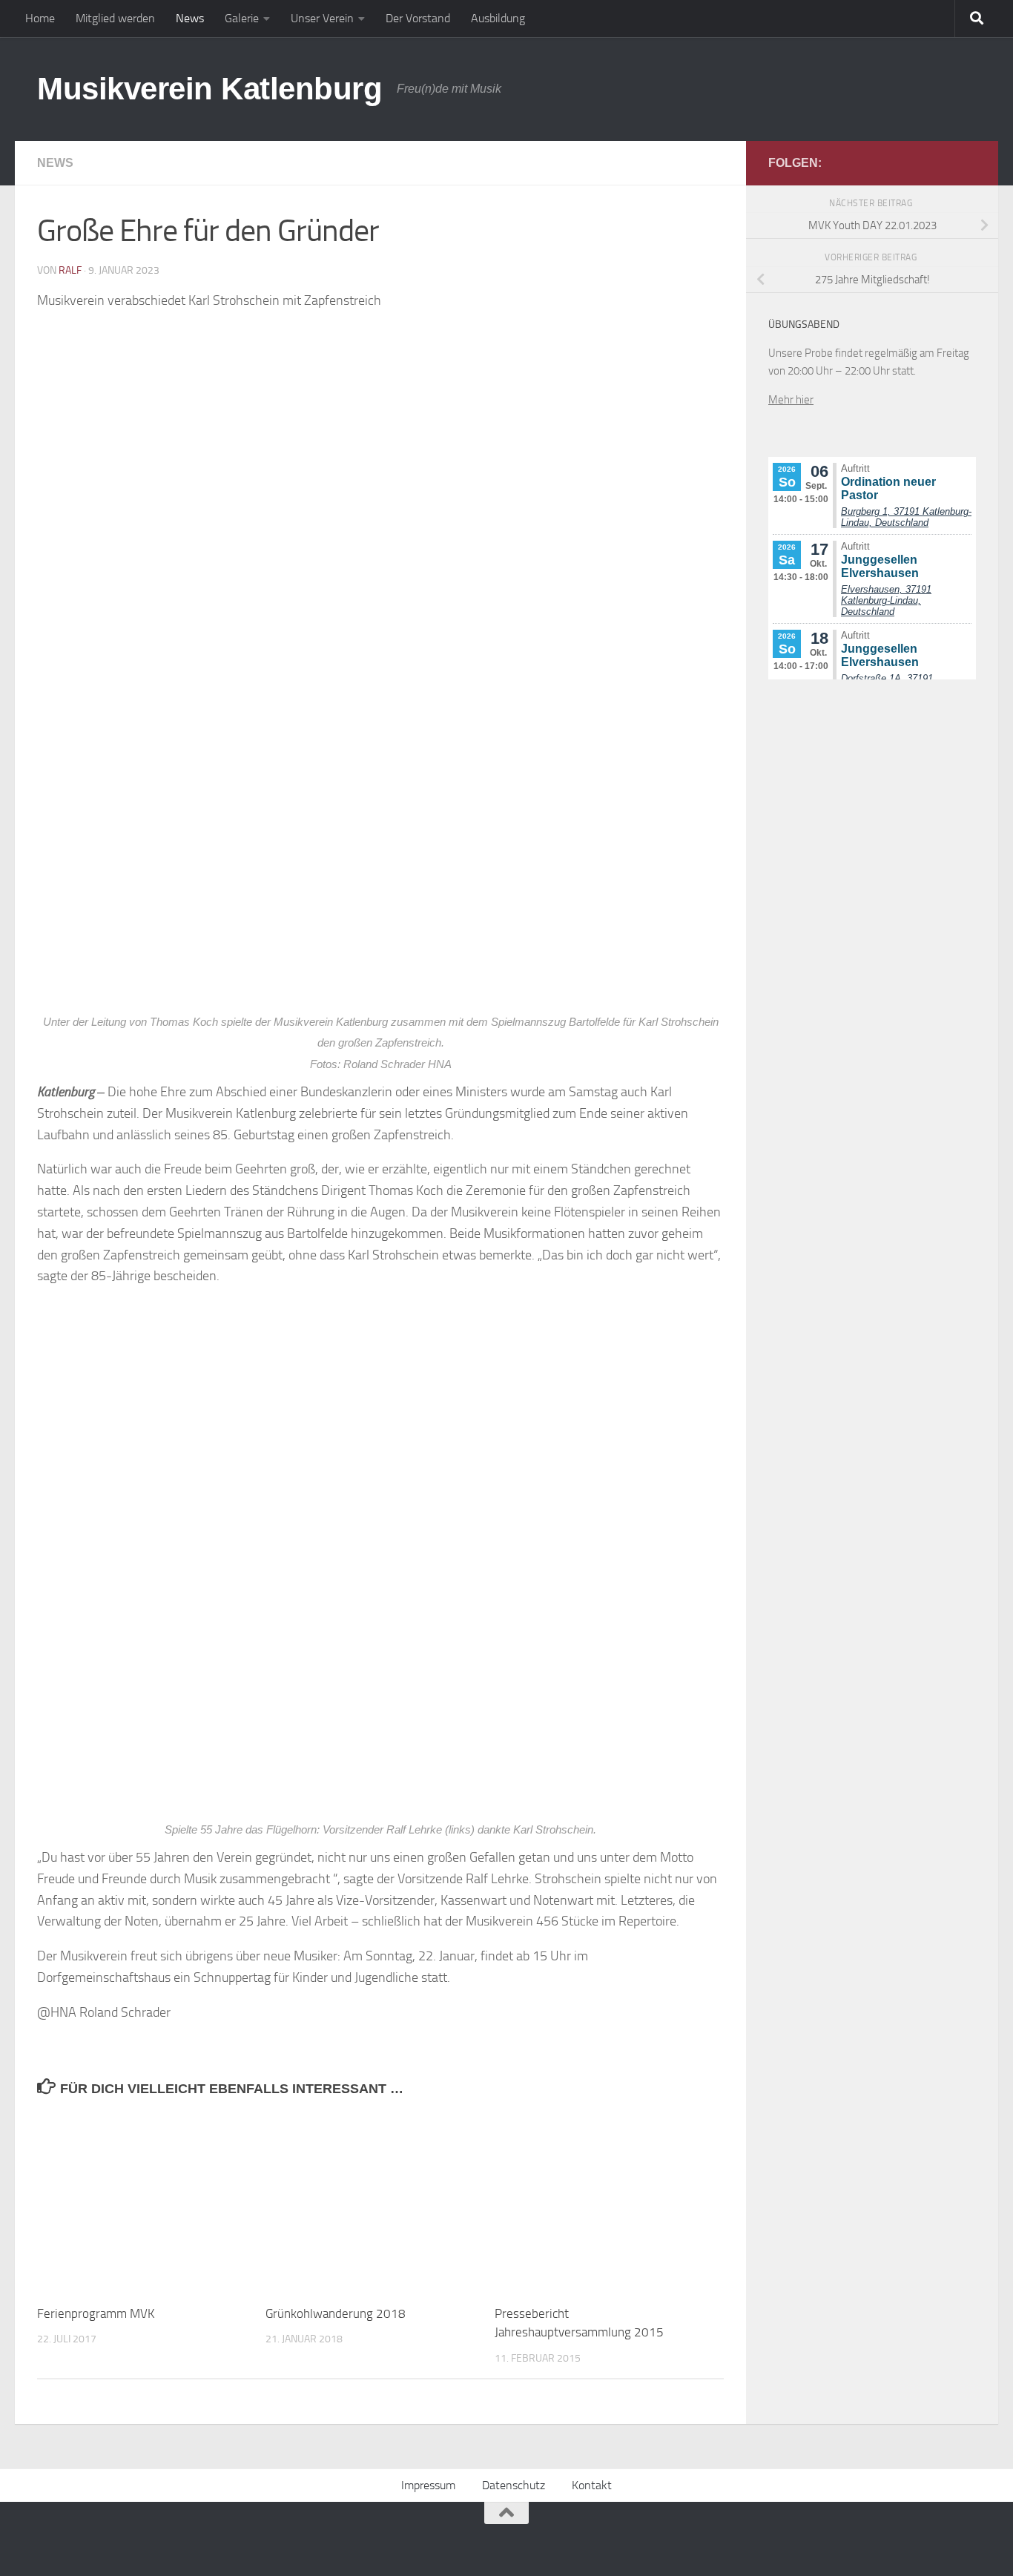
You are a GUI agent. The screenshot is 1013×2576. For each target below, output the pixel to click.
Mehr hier (791, 400)
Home (40, 18)
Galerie (242, 18)
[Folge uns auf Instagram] (967, 162)
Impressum (428, 2485)
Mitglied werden (115, 18)
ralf (70, 270)
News (190, 18)
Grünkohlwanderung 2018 (336, 2313)
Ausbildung (498, 18)
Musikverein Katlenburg (209, 89)
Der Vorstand (418, 18)
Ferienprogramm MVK (96, 2313)
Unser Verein (322, 18)
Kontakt (592, 2485)
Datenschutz (514, 2485)
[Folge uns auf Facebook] (943, 162)
